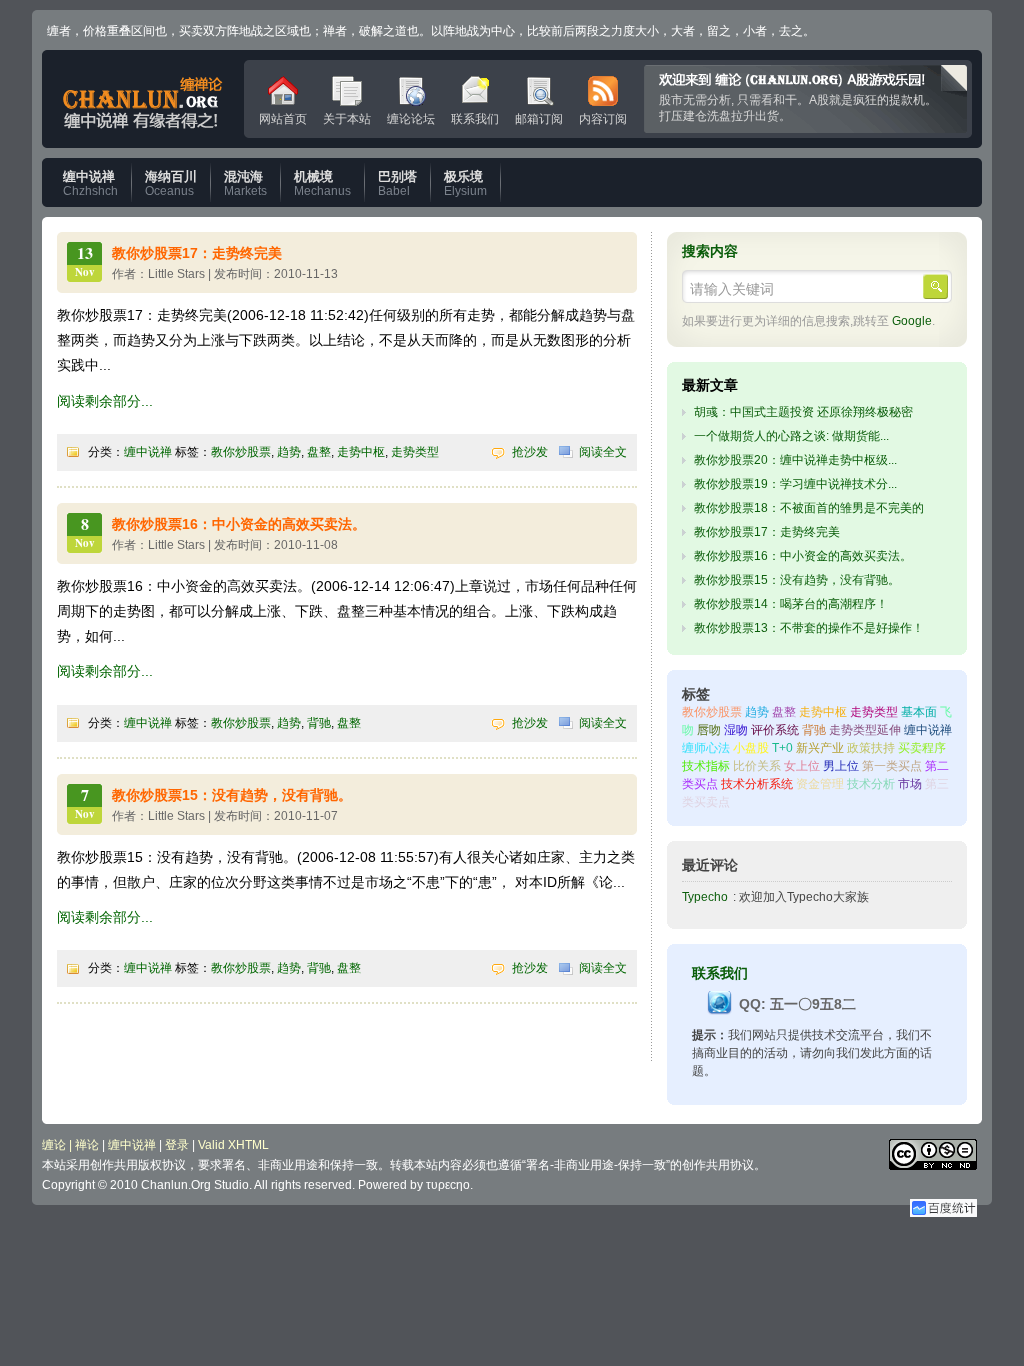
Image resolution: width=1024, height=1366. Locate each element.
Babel (397, 183)
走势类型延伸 (865, 730)
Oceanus (171, 183)
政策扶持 (871, 748)
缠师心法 (706, 748)
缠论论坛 (411, 115)
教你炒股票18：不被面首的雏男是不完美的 (809, 508)
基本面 (919, 712)
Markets (245, 183)
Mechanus (322, 183)
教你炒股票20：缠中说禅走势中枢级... (795, 460)
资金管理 (820, 784)
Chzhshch (90, 183)
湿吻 (736, 730)
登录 (177, 1145)
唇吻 (709, 730)
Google (912, 321)
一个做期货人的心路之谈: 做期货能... (791, 436)
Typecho (705, 897)
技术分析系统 (757, 784)
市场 (910, 784)
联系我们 (475, 115)
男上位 (841, 766)
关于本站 (347, 115)
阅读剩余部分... (105, 401)
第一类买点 (892, 766)
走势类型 (415, 452)
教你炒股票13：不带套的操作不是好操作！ (809, 628)
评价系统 (775, 730)
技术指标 (706, 766)
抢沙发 (530, 452)
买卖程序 (922, 748)
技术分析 (871, 784)
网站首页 (283, 115)
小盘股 (751, 748)
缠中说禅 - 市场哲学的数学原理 (143, 99)
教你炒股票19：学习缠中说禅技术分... (795, 484)
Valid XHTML (233, 1145)
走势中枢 (361, 452)
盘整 (319, 452)
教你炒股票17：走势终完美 (197, 253)
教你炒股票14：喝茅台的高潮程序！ (791, 604)
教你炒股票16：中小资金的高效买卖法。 (239, 524)
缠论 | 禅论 (70, 1145)
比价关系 (757, 766)
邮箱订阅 (539, 115)
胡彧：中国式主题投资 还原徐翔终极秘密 (803, 412)
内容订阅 (603, 115)
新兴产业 (820, 748)
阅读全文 (603, 452)
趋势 (289, 452)
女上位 (802, 766)
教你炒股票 (241, 452)
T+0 (782, 748)
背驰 (319, 723)
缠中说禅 (148, 452)
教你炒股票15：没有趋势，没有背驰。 (232, 795)
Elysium (465, 183)
